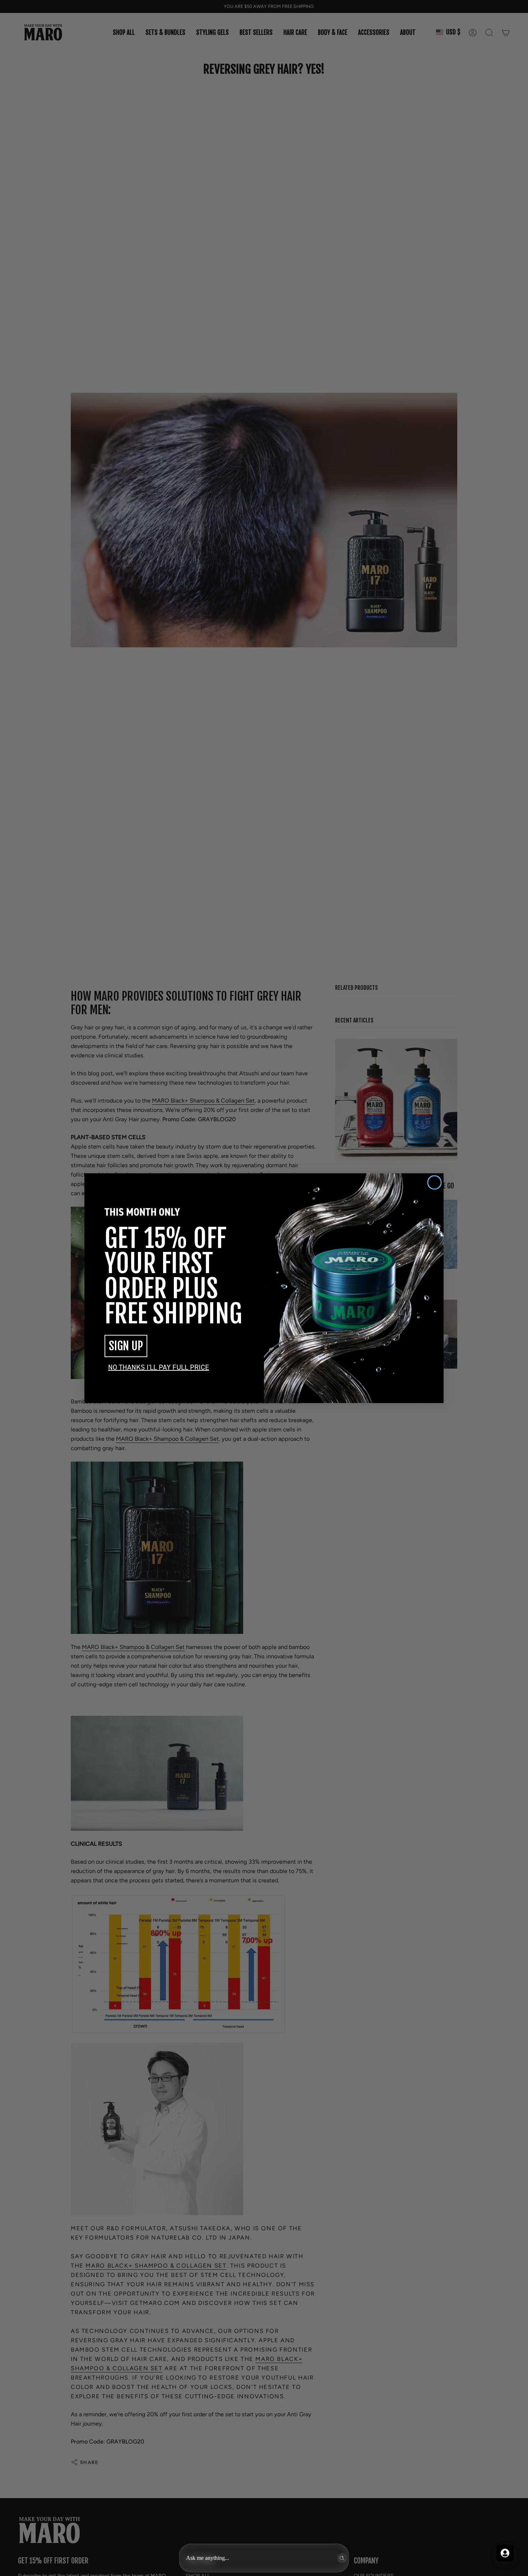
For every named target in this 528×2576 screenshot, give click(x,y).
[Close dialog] (434, 1182)
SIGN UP (126, 1346)
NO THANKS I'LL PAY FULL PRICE (159, 1367)
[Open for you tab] (505, 2553)
